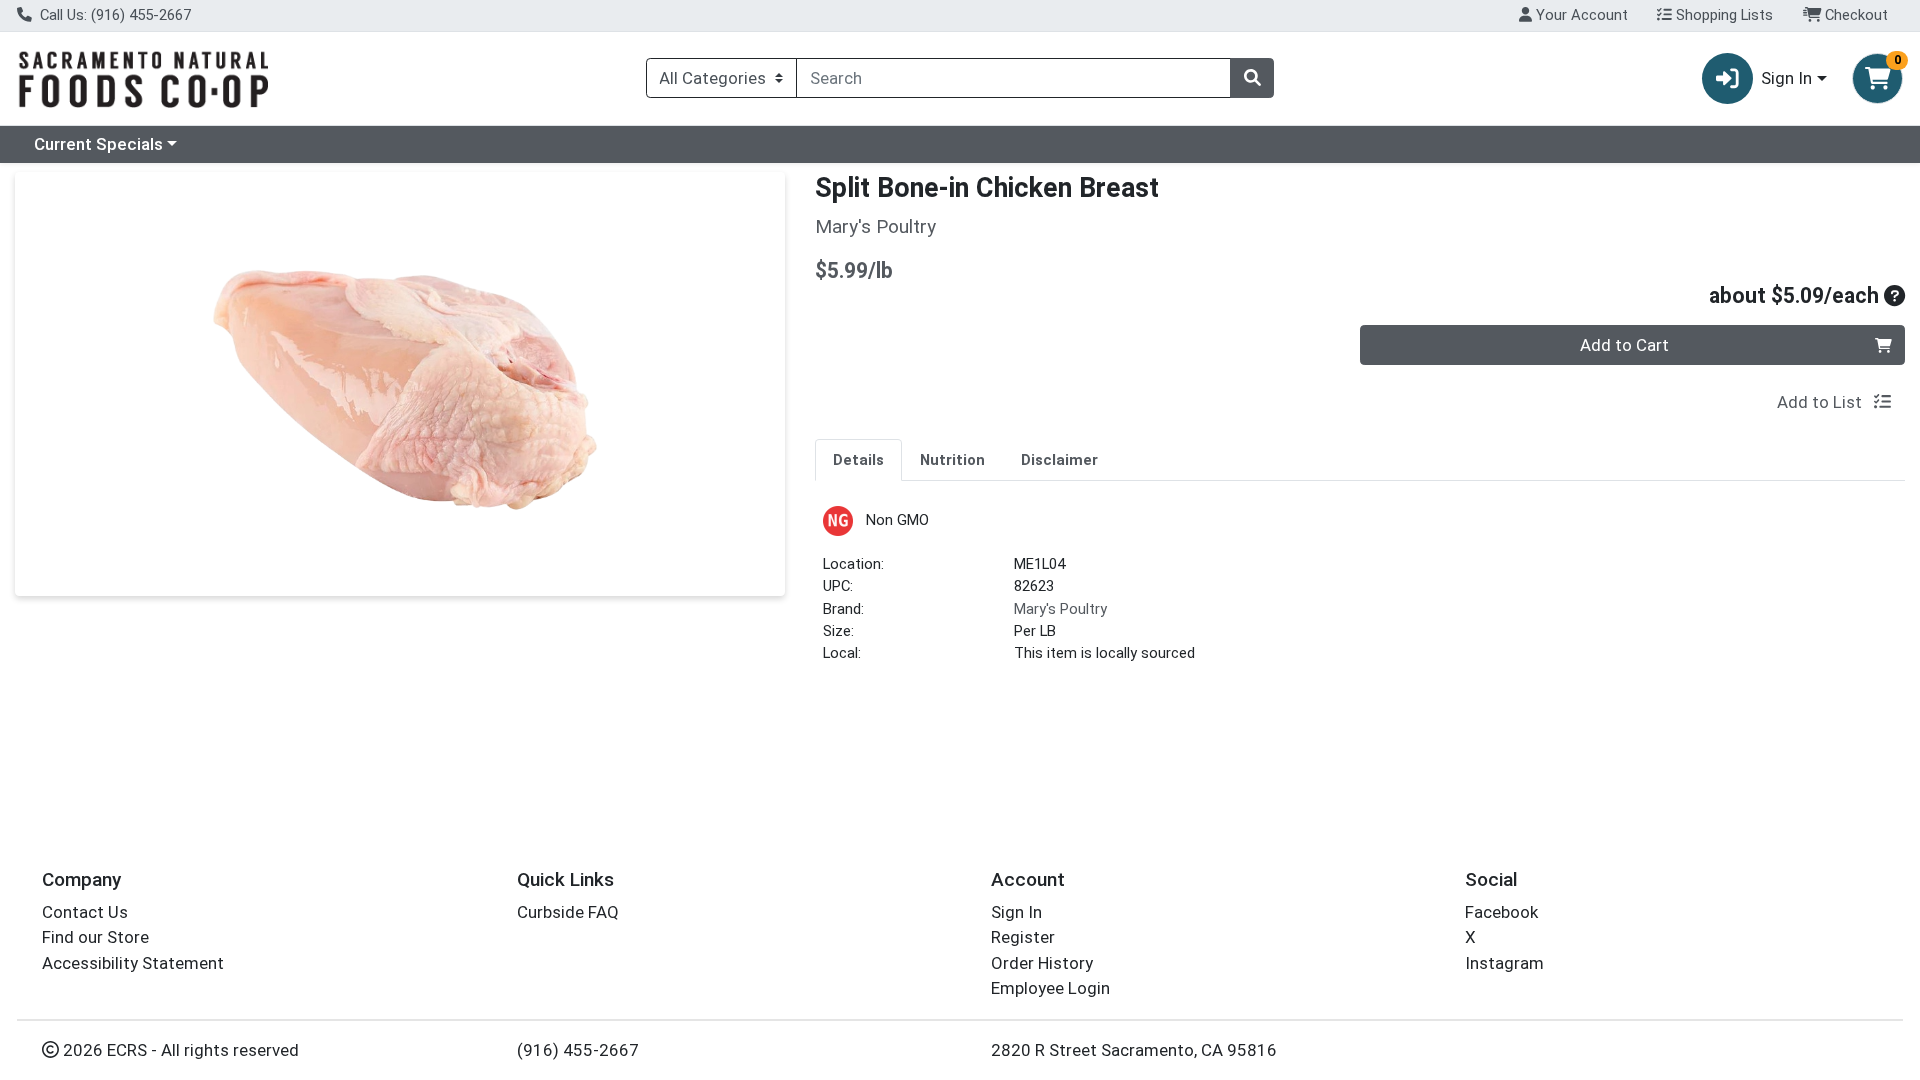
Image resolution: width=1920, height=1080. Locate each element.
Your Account (1580, 15)
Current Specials (98, 144)
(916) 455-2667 (578, 1050)
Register (1023, 937)
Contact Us (85, 912)
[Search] (1252, 78)
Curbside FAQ (568, 912)
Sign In (1016, 912)
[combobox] (1013, 78)
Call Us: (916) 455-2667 (113, 15)
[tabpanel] (1360, 593)
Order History (1042, 963)
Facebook (1501, 912)
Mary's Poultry (1060, 609)
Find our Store (95, 937)
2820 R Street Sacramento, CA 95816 (1134, 1050)
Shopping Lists (1722, 15)
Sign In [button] (1786, 78)
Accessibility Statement (133, 963)
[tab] (858, 459)
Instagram (1504, 963)
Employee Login (1050, 988)
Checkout (1854, 15)
